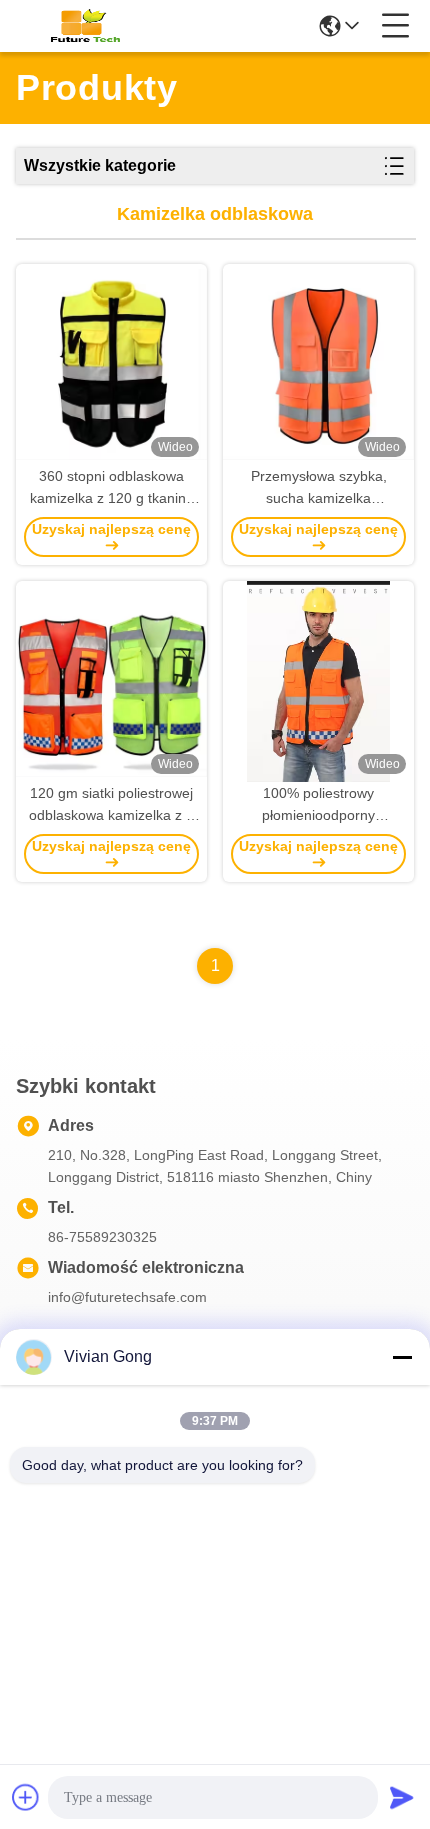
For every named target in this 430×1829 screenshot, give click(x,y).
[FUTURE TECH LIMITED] (82, 26)
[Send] (402, 1797)
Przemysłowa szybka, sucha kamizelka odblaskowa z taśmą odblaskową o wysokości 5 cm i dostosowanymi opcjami (318, 488)
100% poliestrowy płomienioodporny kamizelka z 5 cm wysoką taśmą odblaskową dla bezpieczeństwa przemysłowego (319, 805)
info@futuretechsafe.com (127, 1297)
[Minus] (402, 1357)
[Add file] (26, 1797)
